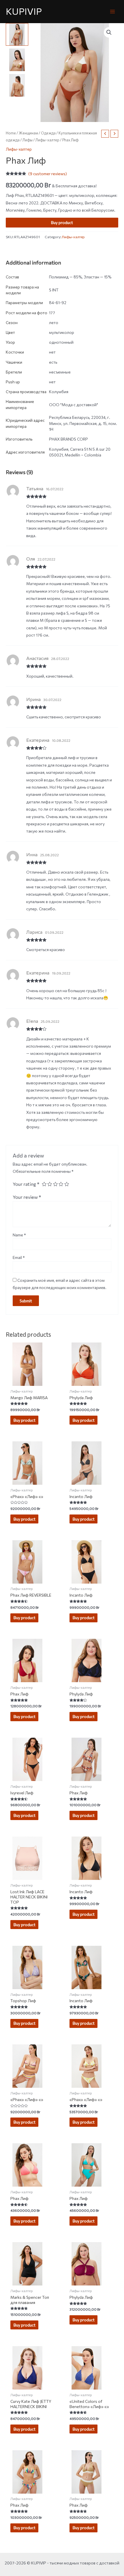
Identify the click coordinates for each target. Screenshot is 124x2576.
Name (19, 1235)
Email (19, 1257)
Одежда (48, 133)
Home (11, 133)
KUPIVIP (24, 11)
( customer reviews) (48, 174)
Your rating (26, 1184)
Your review (27, 1197)
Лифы (28, 140)
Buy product (62, 222)
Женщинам (28, 133)
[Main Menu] (113, 11)
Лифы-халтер (47, 140)
